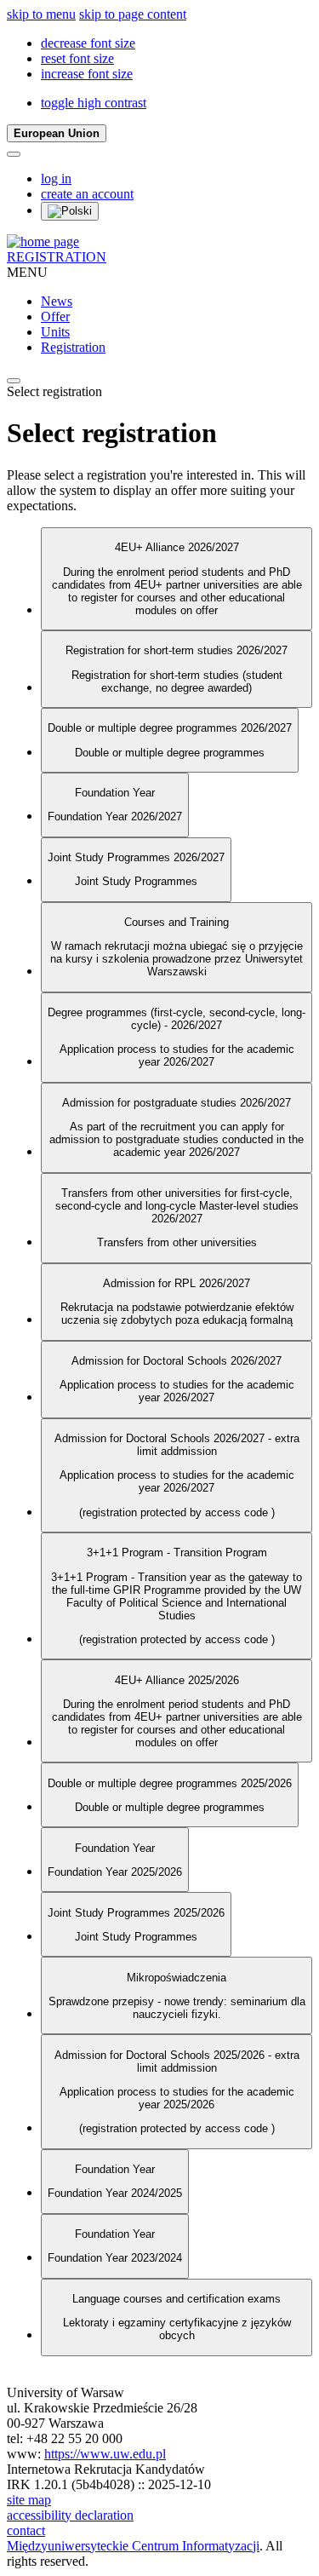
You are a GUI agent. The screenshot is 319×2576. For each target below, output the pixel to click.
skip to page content (133, 14)
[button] (88, 43)
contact (26, 2530)
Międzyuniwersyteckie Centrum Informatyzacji (133, 2546)
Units (55, 332)
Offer (55, 316)
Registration (73, 347)
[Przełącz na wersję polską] (70, 211)
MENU (27, 272)
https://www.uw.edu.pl (105, 2454)
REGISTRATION (57, 257)
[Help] (14, 154)
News (57, 301)
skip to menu (41, 14)
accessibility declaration (70, 2515)
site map (29, 2500)
